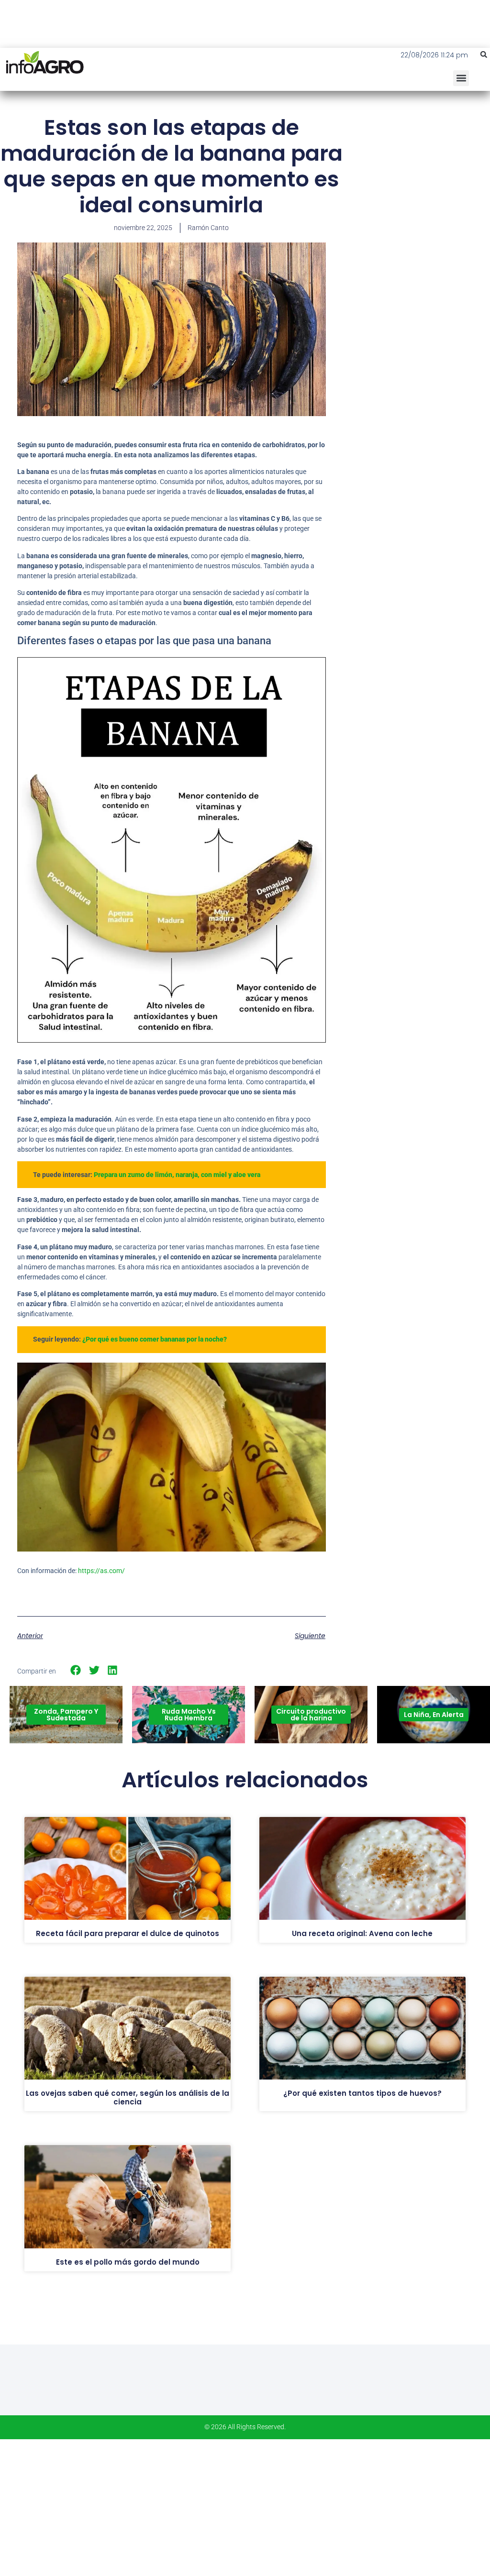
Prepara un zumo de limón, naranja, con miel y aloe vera (177, 1175)
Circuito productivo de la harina (311, 1715)
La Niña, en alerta (434, 1715)
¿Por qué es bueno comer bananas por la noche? (155, 1339)
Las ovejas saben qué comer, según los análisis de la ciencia (128, 2097)
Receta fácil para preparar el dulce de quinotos (128, 1933)
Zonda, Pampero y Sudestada (66, 1715)
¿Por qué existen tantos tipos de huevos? (362, 2093)
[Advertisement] (418, 184)
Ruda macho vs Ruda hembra (189, 1715)
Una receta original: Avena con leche (362, 1933)
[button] (484, 55)
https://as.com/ (101, 1571)
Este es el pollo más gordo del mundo (128, 2262)
